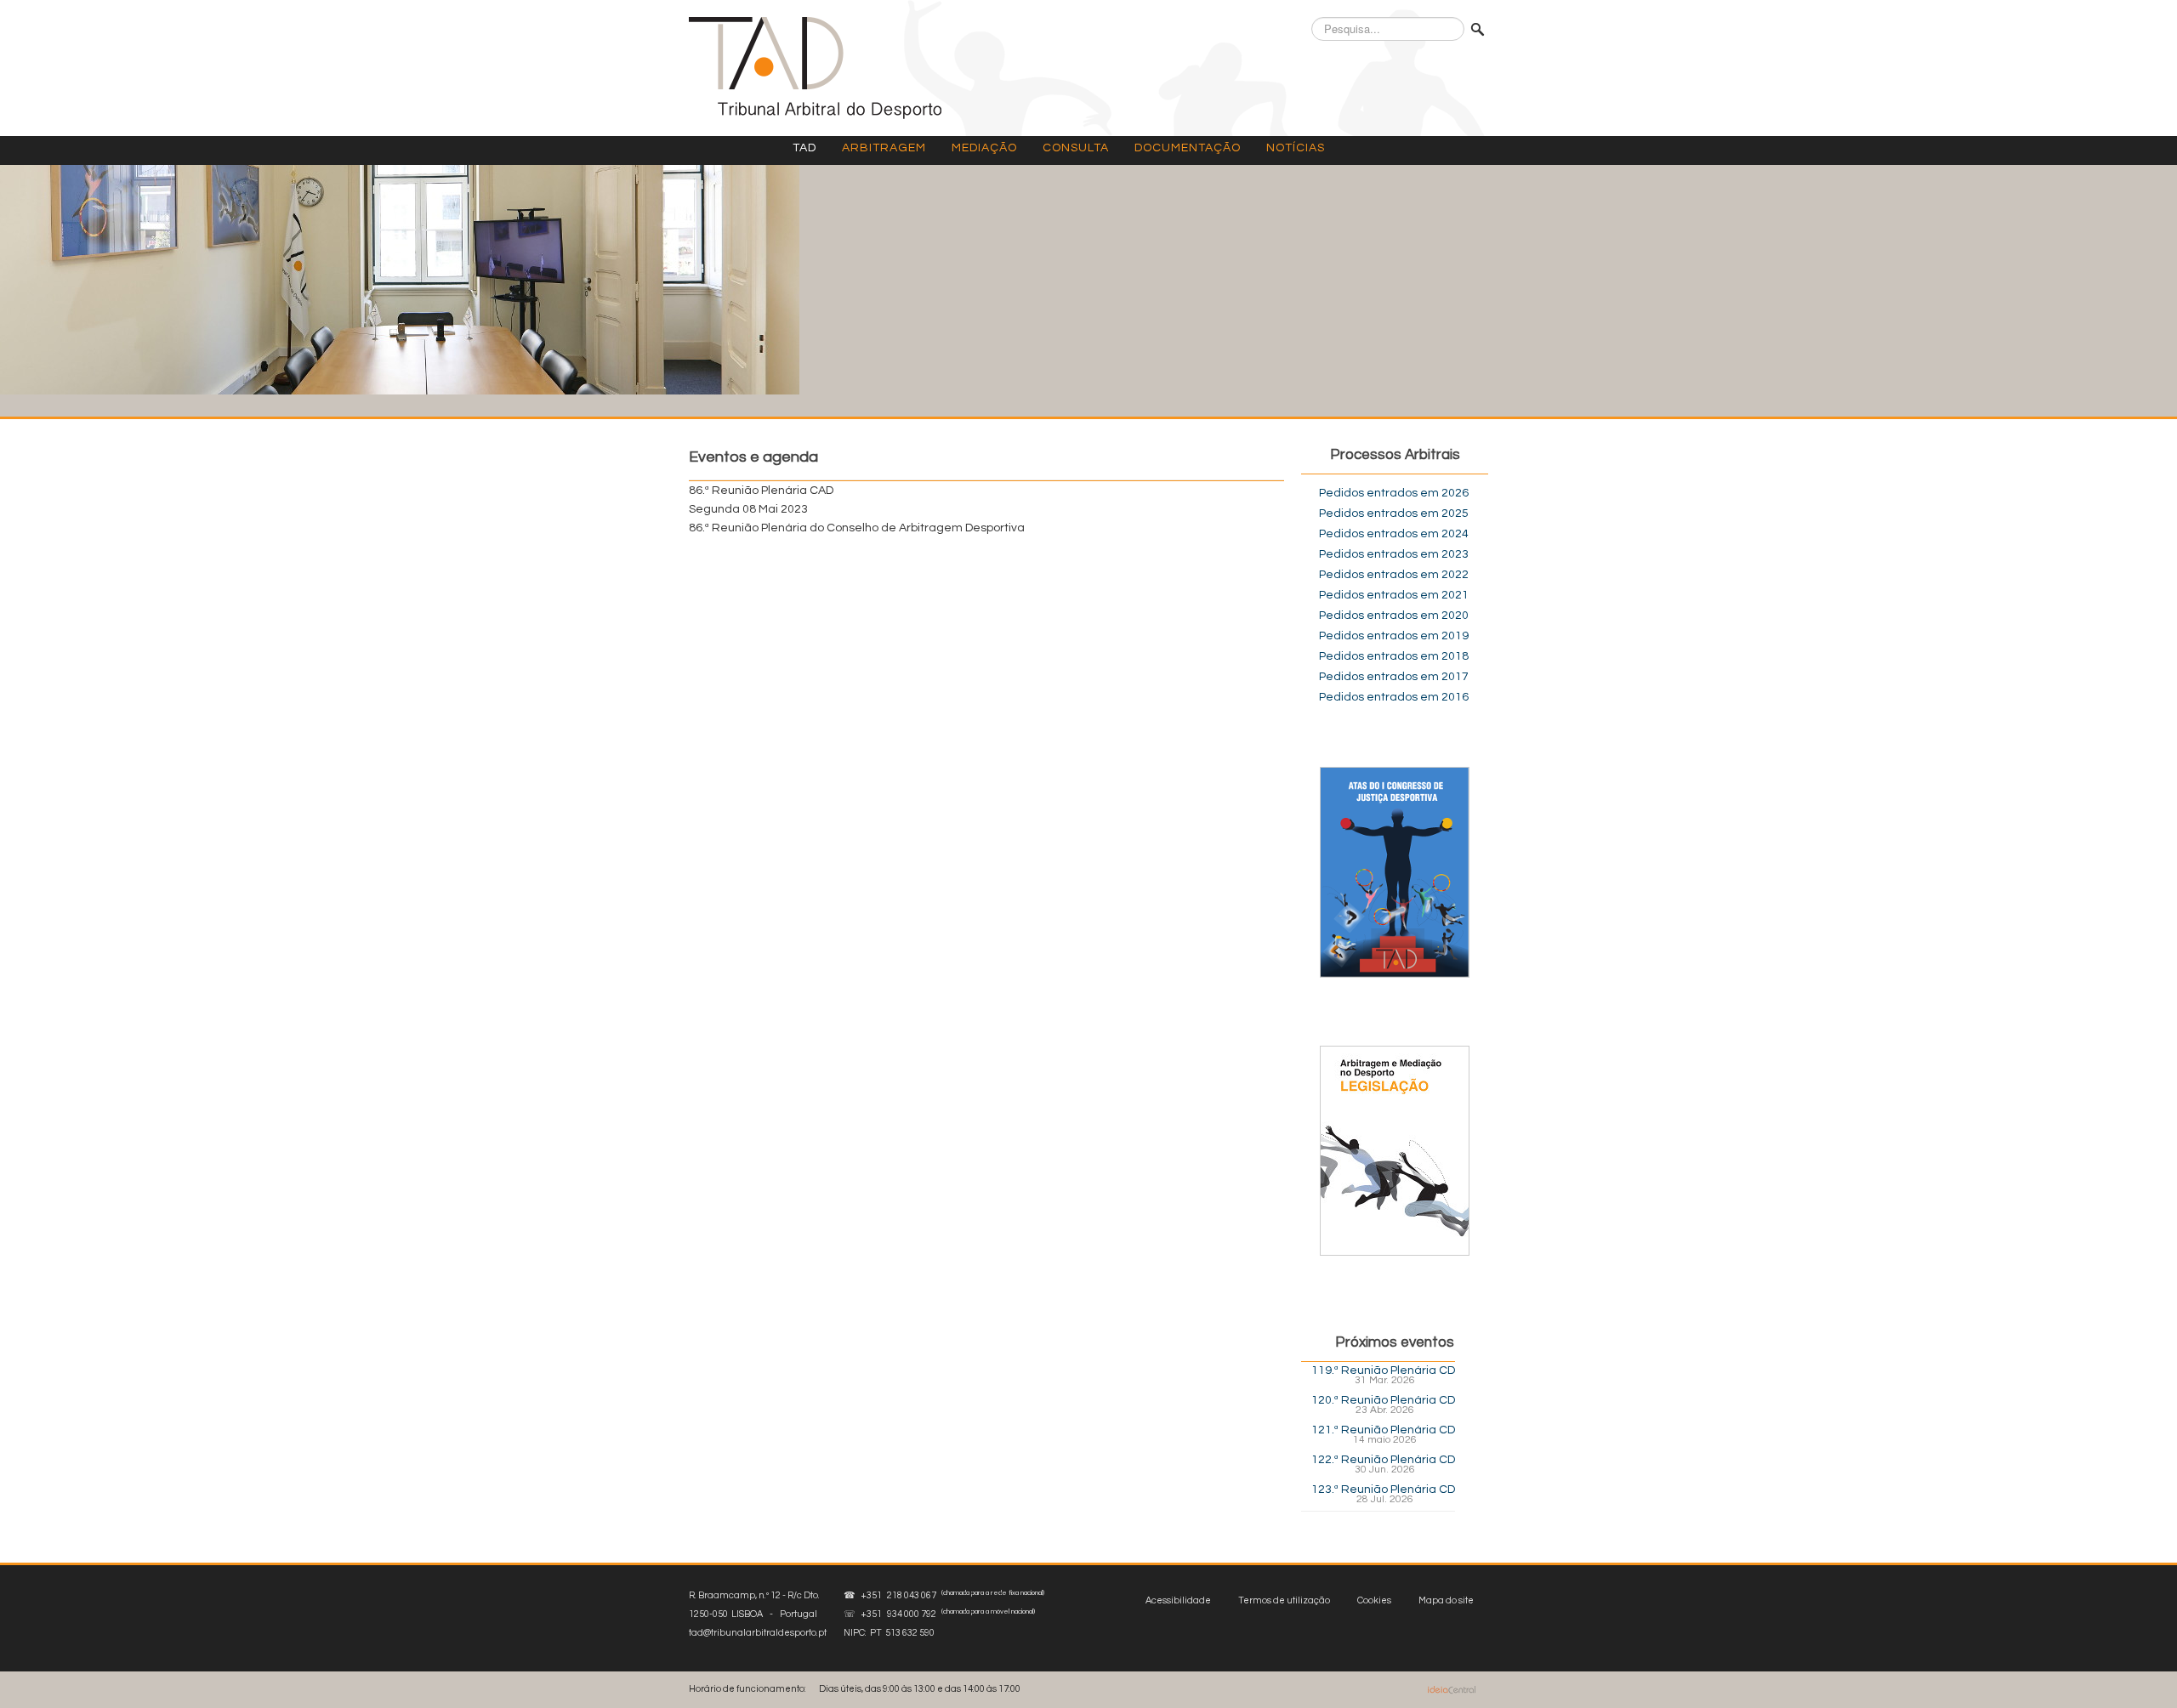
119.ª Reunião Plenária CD (1383, 1370)
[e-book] (1395, 1150)
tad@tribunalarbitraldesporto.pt (758, 1633)
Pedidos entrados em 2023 (1394, 554)
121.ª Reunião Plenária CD (1383, 1430)
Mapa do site (1446, 1600)
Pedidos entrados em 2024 (1394, 534)
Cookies (1374, 1600)
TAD (804, 148)
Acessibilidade (1178, 1600)
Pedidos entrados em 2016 (1394, 697)
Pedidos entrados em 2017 (1394, 677)
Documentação (1188, 148)
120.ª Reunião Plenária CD (1383, 1400)
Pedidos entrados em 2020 (1394, 616)
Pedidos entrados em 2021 (1394, 595)
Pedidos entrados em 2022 (1394, 575)
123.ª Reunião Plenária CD (1383, 1490)
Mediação (984, 148)
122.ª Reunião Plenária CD (1383, 1460)
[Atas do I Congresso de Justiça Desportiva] (1395, 872)
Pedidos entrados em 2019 (1394, 636)
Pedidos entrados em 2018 (1394, 656)
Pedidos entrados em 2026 (1394, 493)
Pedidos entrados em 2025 (1394, 514)
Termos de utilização (1284, 1600)
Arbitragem (884, 148)
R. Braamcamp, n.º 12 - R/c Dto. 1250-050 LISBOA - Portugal (758, 1614)
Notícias (1296, 148)
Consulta (1076, 148)
